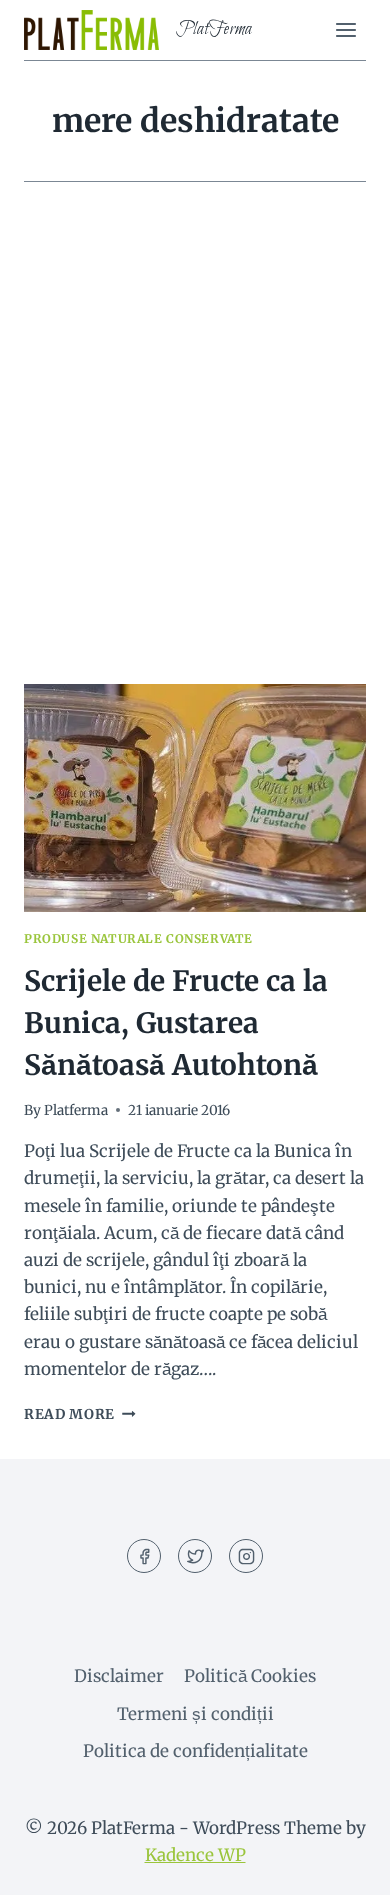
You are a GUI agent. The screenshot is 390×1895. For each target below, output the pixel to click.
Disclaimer (119, 1676)
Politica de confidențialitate (195, 1751)
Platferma (76, 1110)
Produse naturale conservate (138, 938)
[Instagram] (246, 1556)
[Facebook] (144, 1556)
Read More (80, 1414)
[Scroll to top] (339, 1864)
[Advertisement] (195, 457)
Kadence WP (195, 1855)
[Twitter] (195, 1556)
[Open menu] (345, 29)
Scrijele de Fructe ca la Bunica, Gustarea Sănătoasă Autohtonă (176, 1023)
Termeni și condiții (195, 1714)
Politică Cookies (250, 1676)
